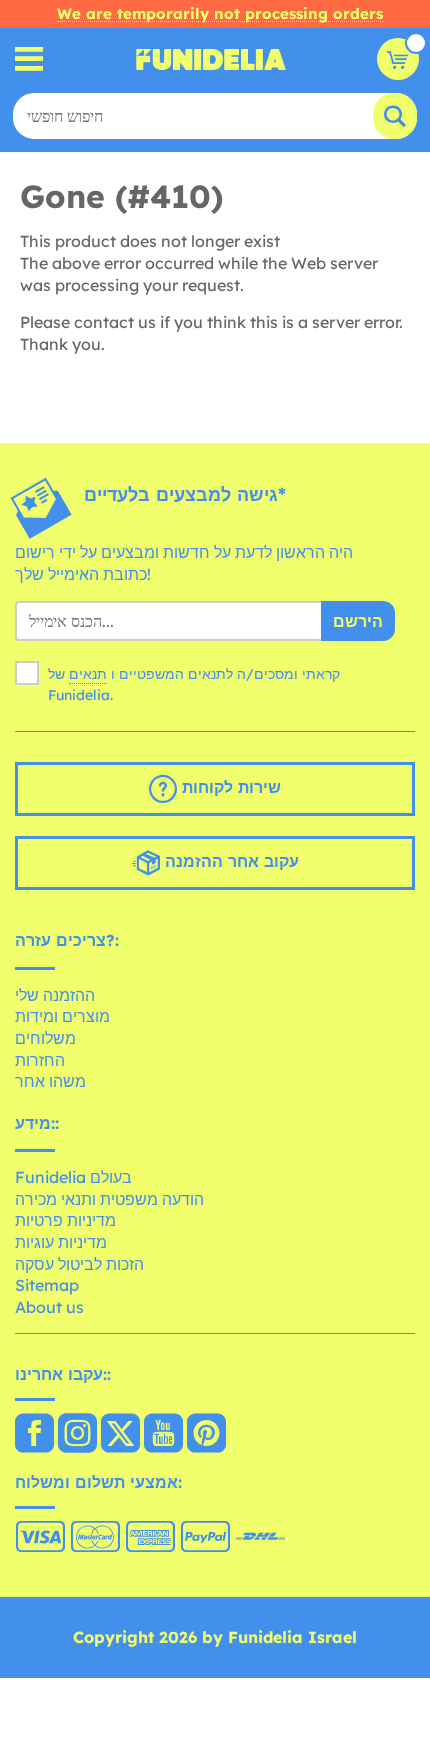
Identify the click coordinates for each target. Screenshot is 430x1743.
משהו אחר (50, 1081)
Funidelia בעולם (73, 1177)
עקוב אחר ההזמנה (229, 861)
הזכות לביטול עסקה (79, 1264)
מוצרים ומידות (62, 1016)
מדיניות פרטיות (65, 1220)
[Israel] (34, 1435)
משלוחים (45, 1038)
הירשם (358, 621)
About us (49, 1307)
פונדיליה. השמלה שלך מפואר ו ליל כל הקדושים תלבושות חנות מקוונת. (211, 59)
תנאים (88, 674)
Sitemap (47, 1285)
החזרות (40, 1060)
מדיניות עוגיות (61, 1242)
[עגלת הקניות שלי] (398, 59)
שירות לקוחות (229, 787)
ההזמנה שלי (55, 995)
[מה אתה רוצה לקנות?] (29, 59)
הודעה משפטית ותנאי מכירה (109, 1199)
